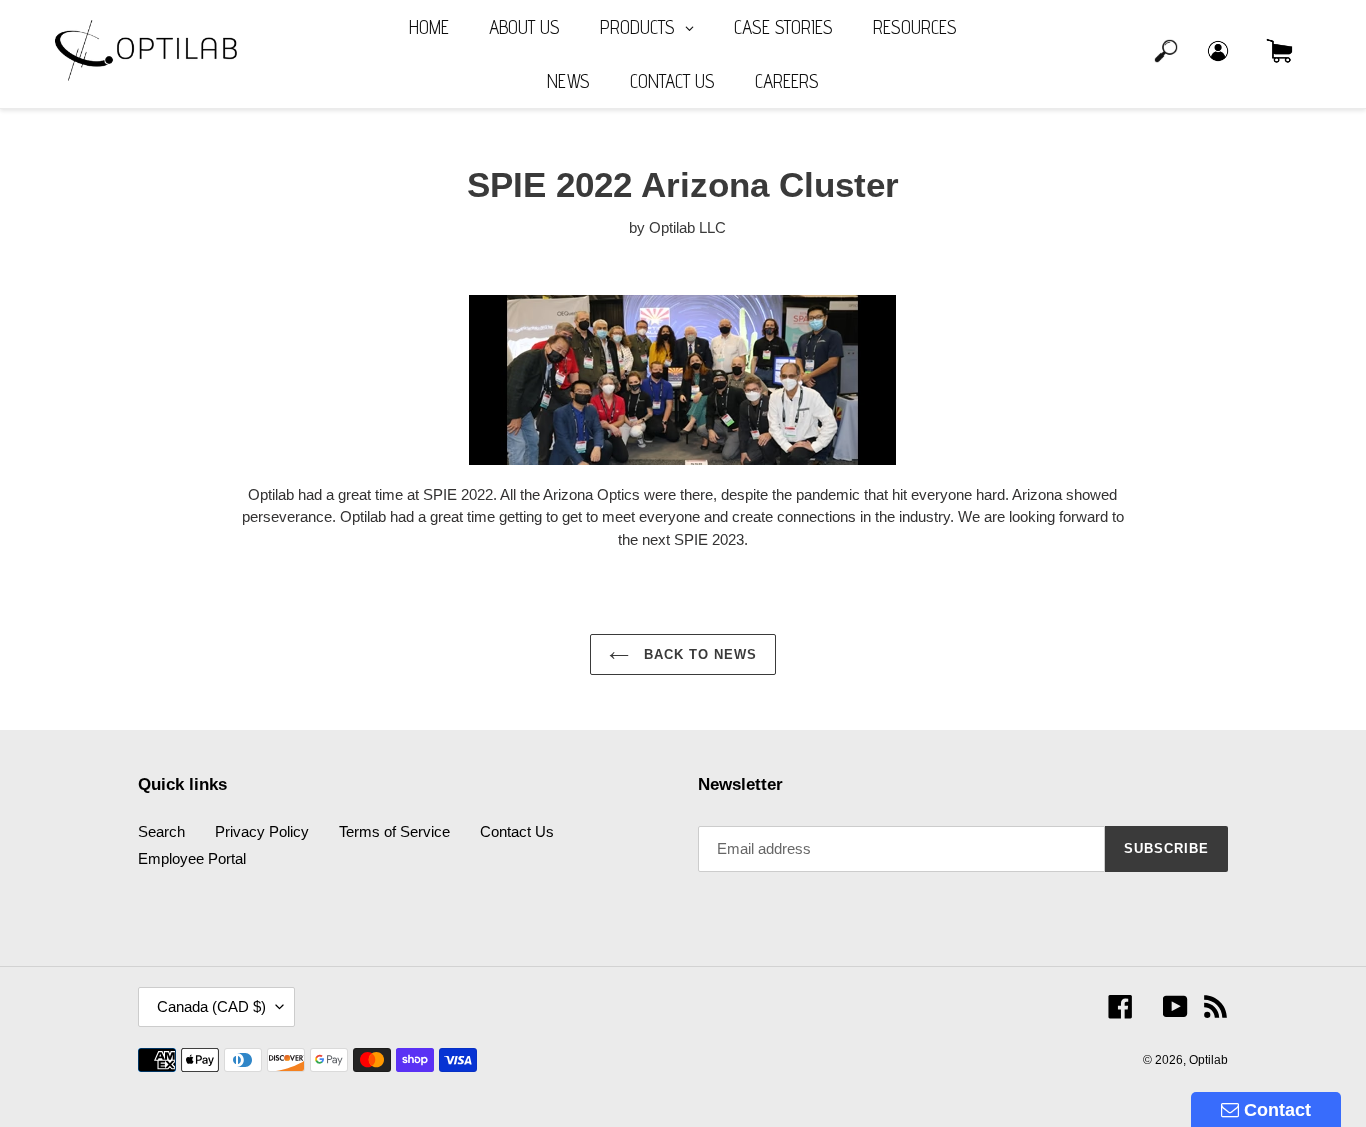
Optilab (1208, 1060)
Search (161, 831)
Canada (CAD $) (211, 1006)
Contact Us (517, 831)
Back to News (698, 654)
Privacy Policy (262, 831)
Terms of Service (394, 831)
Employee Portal (192, 858)
